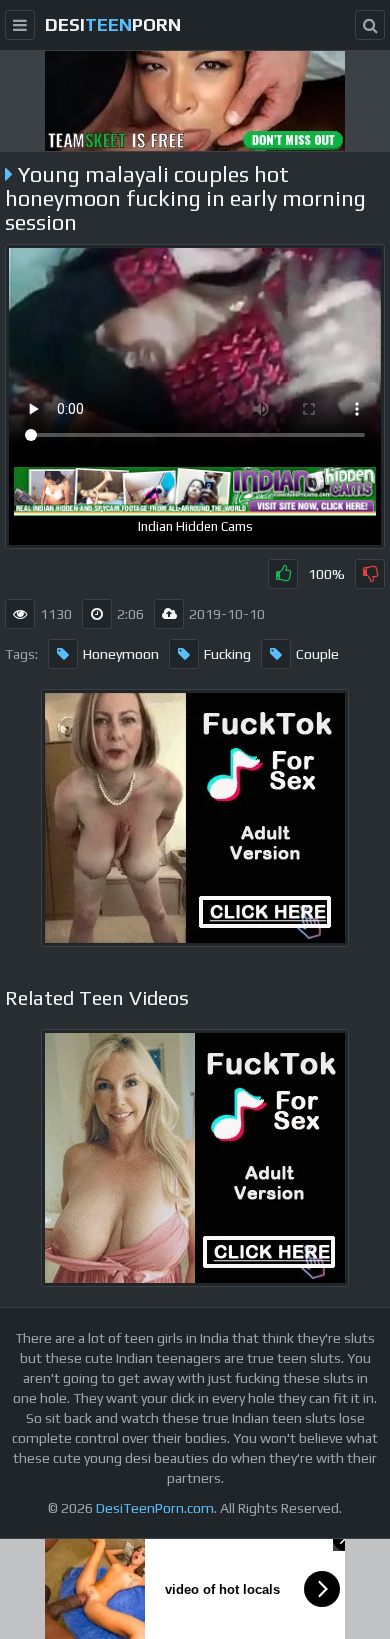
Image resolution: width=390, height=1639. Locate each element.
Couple (317, 654)
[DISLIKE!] (370, 574)
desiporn (113, 24)
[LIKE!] (283, 574)
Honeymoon (121, 654)
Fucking (227, 654)
